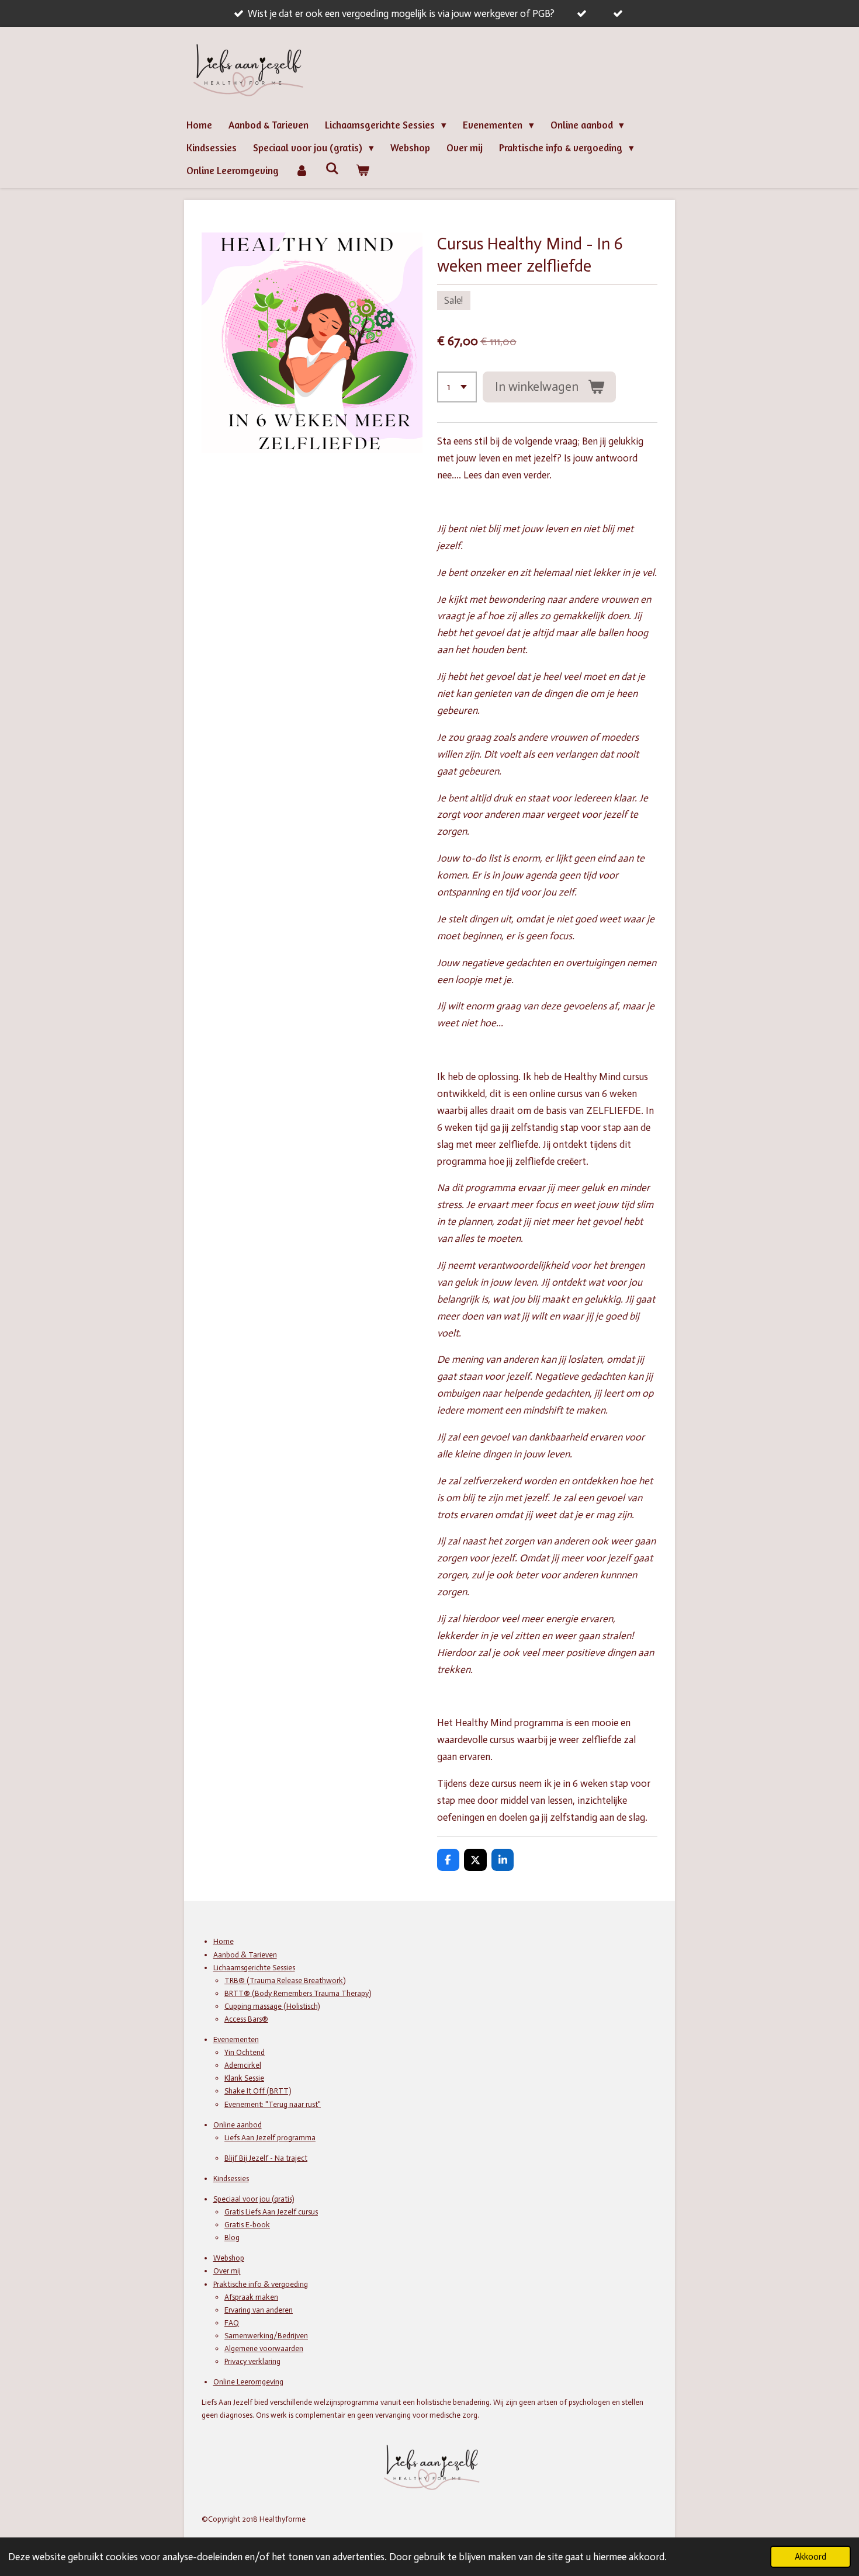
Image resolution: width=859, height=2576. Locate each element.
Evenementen (236, 2039)
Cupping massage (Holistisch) (272, 2006)
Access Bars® (246, 2019)
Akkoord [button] (810, 2557)
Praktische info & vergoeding (261, 2284)
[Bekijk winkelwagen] (363, 171)
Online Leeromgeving (248, 2382)
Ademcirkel (243, 2065)
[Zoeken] (332, 169)
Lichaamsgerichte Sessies (254, 1968)
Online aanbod (238, 2125)
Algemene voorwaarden (264, 2348)
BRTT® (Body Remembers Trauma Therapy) (298, 1993)
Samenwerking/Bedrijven (266, 2336)
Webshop (229, 2258)
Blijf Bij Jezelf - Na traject (266, 2158)
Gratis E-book (247, 2225)
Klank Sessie (244, 2078)
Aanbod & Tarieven (245, 1955)
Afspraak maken (251, 2297)
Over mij (227, 2271)
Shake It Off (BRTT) (258, 2091)
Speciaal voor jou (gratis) (254, 2199)
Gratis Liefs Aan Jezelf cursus (271, 2212)
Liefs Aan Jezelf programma (270, 2138)
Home (224, 1941)
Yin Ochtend (245, 2052)
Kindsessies (231, 2179)
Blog (232, 2237)
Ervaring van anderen (259, 2310)
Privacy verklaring (252, 2361)
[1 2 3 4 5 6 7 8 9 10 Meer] (457, 387)
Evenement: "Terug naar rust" (273, 2104)
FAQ (232, 2323)
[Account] (302, 171)
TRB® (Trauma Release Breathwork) (285, 1980)
